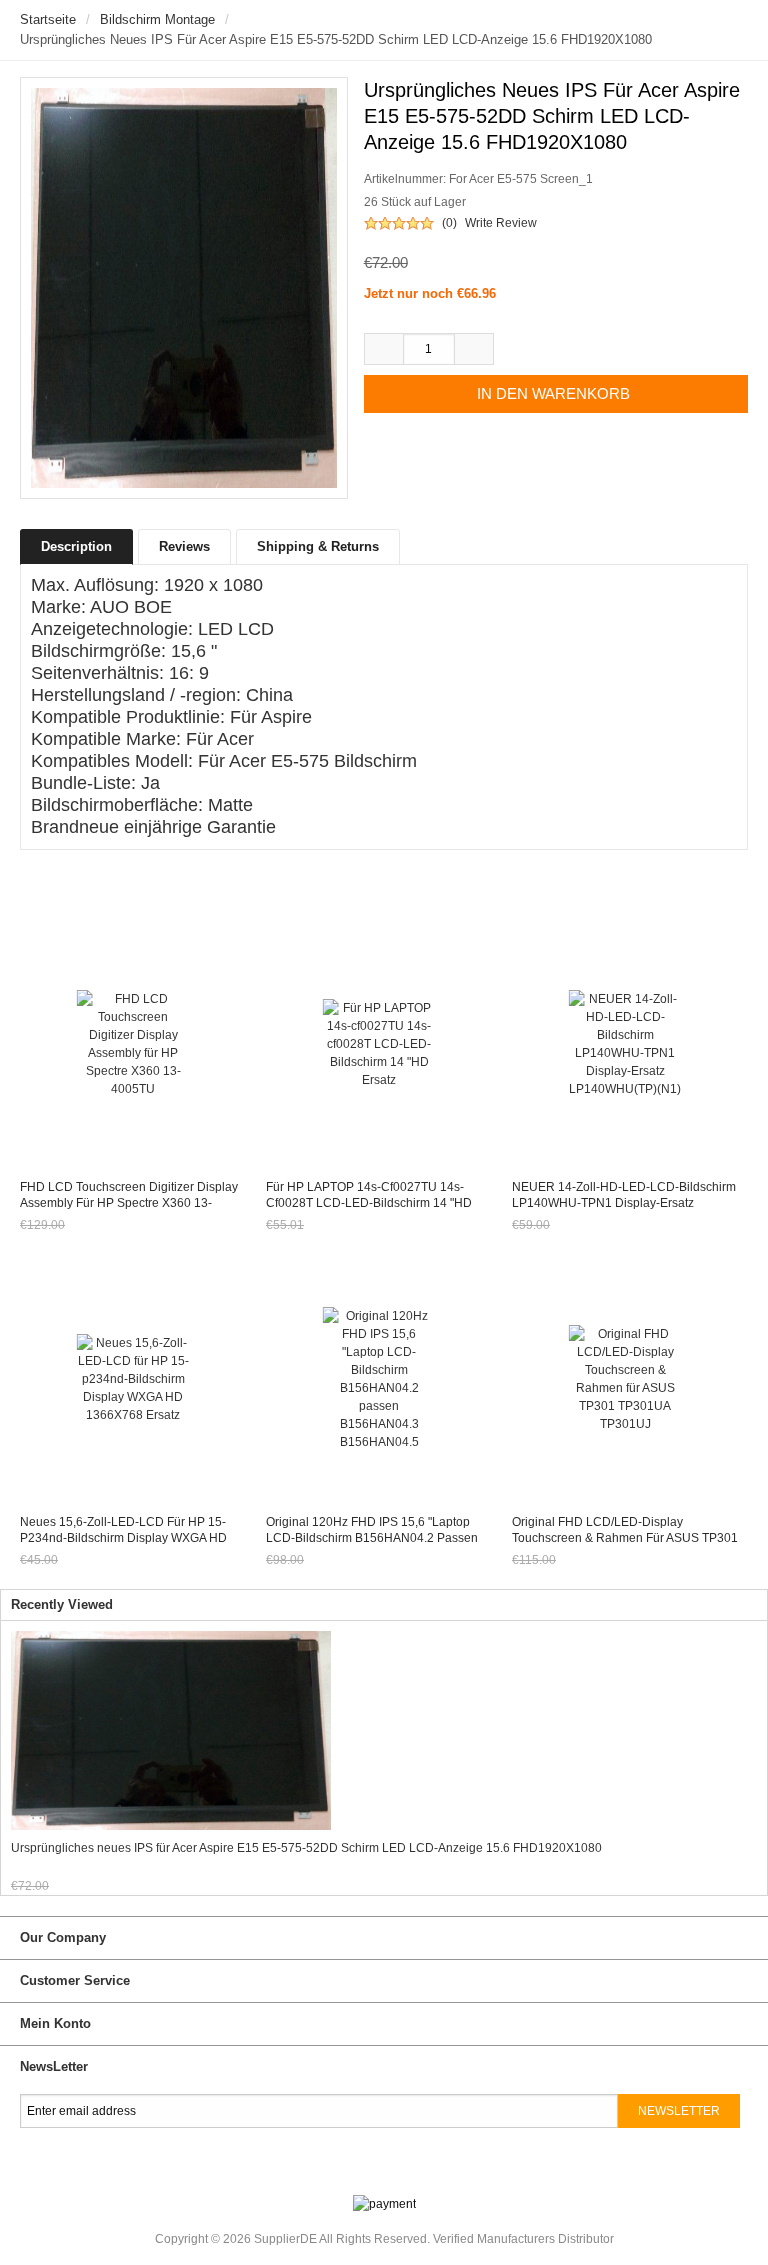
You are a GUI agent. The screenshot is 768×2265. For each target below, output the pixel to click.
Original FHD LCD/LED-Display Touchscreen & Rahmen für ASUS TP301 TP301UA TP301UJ (625, 1538)
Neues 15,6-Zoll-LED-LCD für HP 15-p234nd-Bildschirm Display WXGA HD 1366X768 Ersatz (123, 1538)
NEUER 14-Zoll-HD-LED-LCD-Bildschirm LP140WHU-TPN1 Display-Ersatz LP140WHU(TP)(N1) (624, 1203)
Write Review (501, 223)
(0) (449, 223)
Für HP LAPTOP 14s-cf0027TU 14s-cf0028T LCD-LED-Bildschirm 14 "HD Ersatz (369, 1203)
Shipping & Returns (318, 546)
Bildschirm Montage (157, 19)
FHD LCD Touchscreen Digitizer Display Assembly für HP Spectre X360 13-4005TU (129, 1203)
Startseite (48, 19)
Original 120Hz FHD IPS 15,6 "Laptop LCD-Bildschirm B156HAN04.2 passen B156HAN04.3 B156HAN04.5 (372, 1538)
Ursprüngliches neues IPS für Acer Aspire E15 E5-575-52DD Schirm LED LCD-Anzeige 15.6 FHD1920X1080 (306, 1848)
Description (76, 546)
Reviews (184, 546)
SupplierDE (285, 2239)
